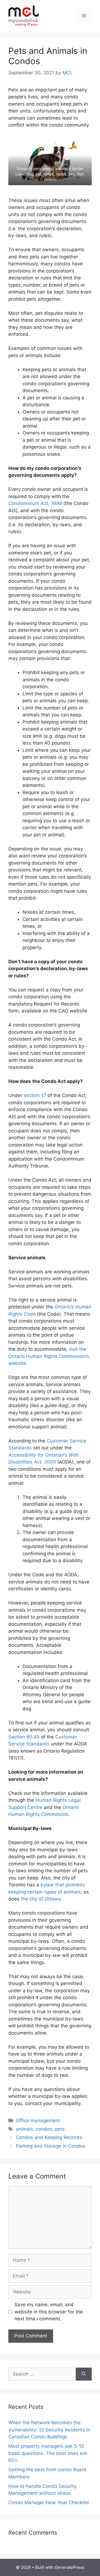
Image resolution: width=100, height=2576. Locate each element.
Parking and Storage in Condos (51, 2146)
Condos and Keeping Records (49, 2137)
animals (24, 2129)
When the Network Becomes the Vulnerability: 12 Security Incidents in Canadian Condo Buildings (49, 2430)
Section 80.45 (24, 1737)
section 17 (35, 1095)
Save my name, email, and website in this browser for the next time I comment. (49, 2312)
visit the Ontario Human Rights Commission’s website (49, 1356)
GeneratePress (70, 2567)
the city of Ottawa (41, 1899)
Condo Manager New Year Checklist (49, 2502)
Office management (38, 2121)
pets (60, 2129)
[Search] (84, 2374)
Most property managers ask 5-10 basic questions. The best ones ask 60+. (48, 2453)
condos (44, 2129)
